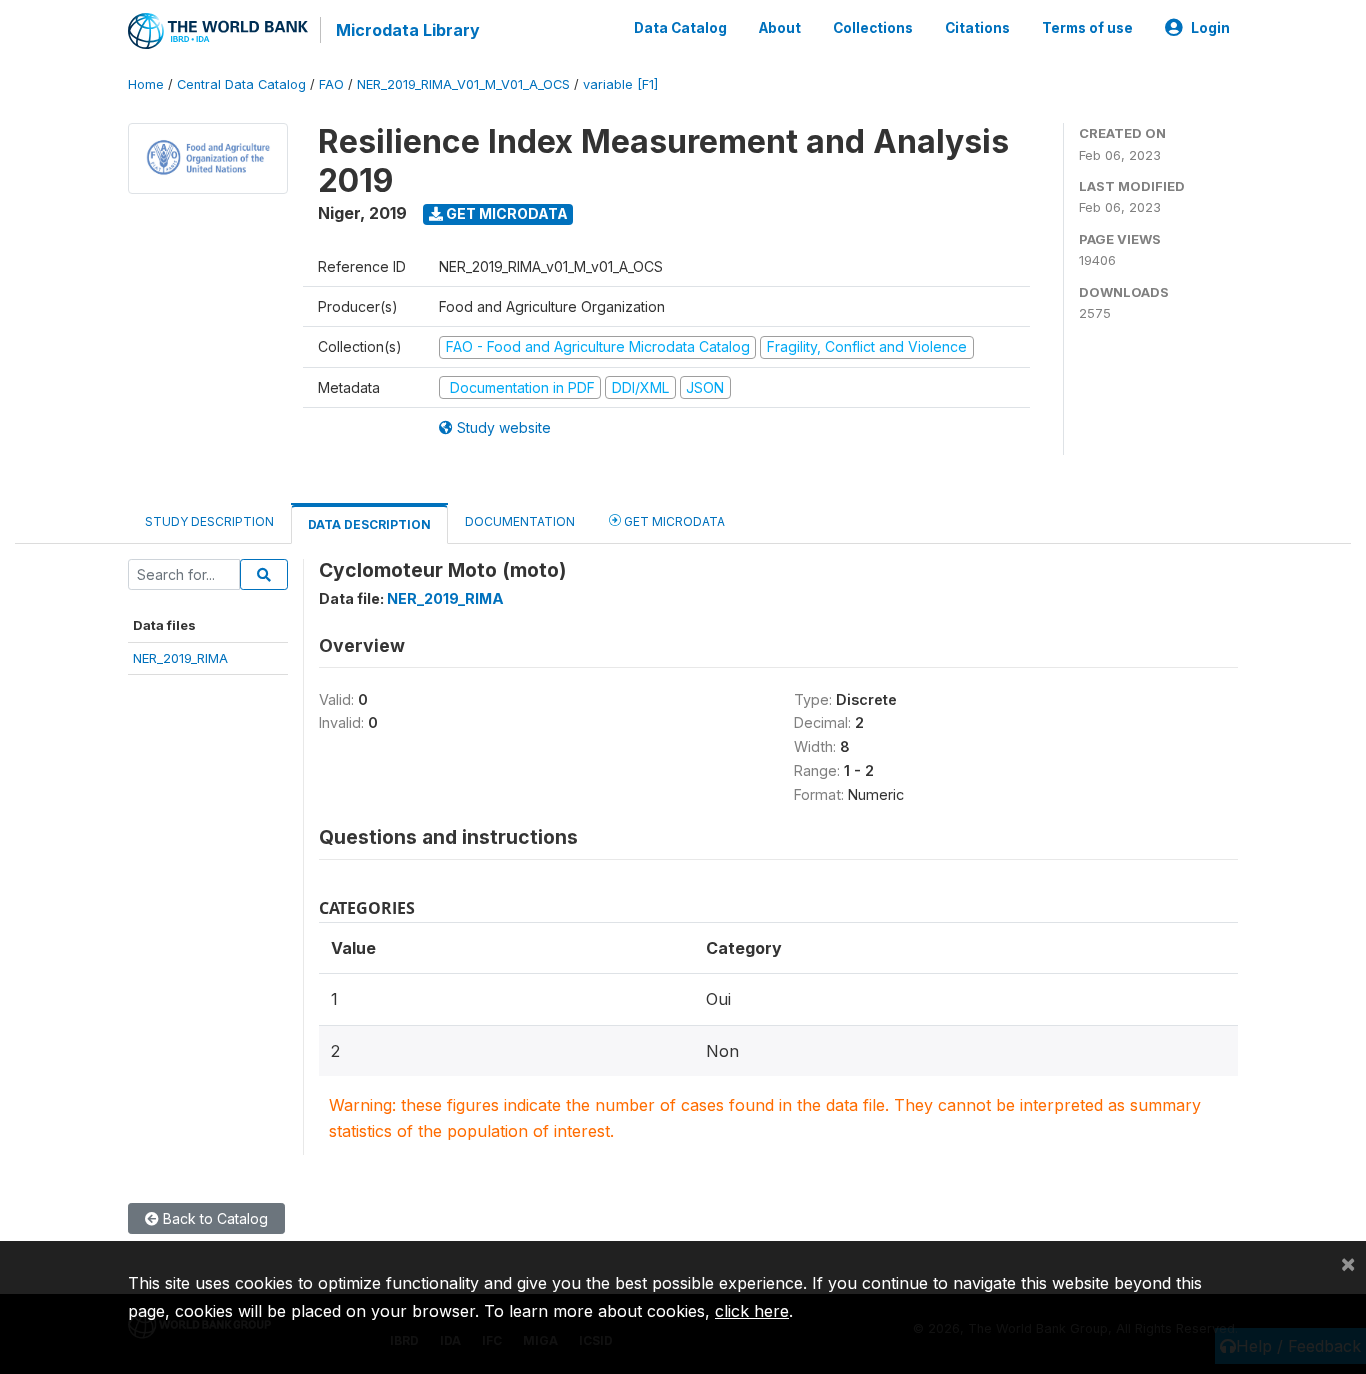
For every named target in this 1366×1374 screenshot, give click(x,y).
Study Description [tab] (209, 521)
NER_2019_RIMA (180, 658)
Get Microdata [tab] (673, 521)
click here (752, 1311)
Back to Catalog (213, 1218)
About (780, 28)
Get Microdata (505, 213)
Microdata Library (408, 30)
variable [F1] (620, 84)
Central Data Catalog (241, 84)
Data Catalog (680, 28)
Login (1210, 28)
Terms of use (1087, 28)
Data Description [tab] (369, 524)
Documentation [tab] (520, 521)
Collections (873, 28)
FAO (331, 84)
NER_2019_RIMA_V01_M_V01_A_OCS (463, 84)
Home (146, 84)
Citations (977, 28)
